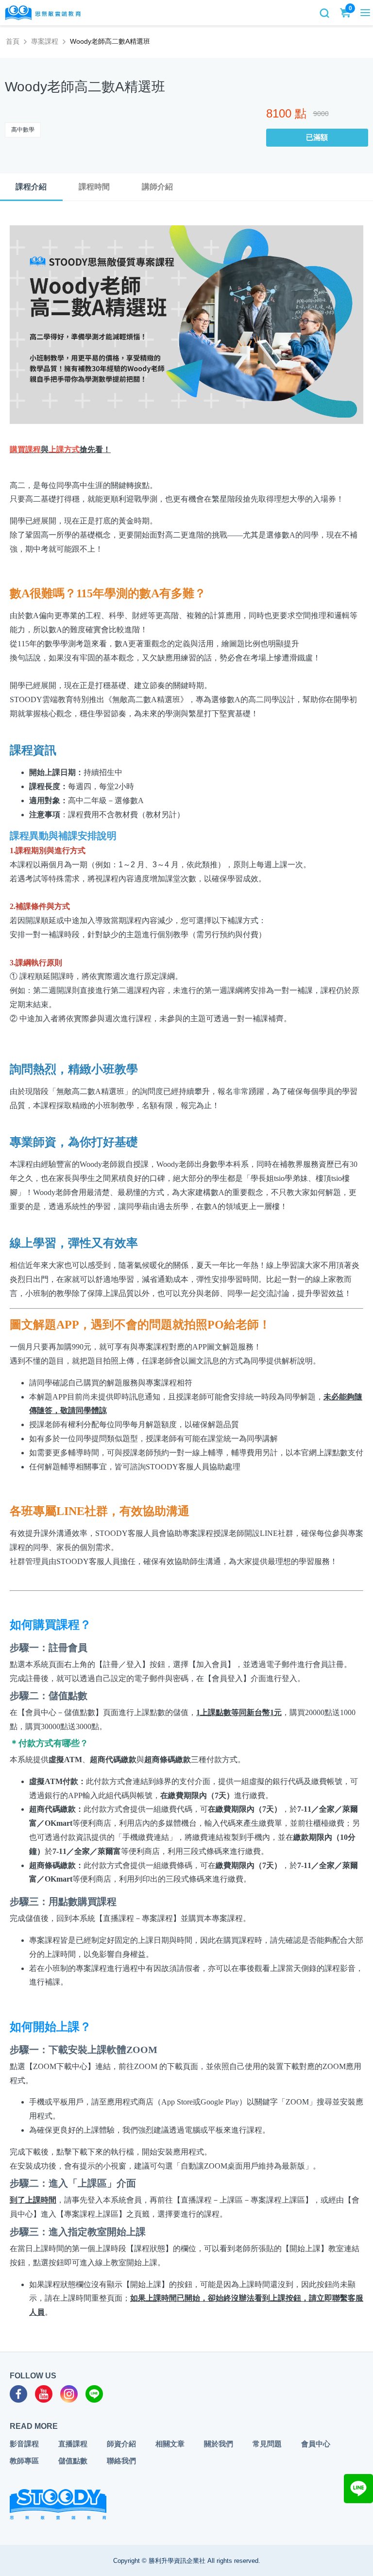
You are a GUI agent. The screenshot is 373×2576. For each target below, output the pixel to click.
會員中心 (316, 2444)
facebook (18, 2394)
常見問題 (267, 2444)
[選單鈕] (365, 13)
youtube (44, 2394)
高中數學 (23, 130)
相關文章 (170, 2444)
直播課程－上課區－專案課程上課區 (243, 2200)
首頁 (13, 41)
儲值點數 (73, 2461)
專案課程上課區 (91, 2214)
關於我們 (219, 2444)
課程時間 (94, 187)
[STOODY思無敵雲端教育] (43, 13)
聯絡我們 (121, 2461)
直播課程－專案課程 (138, 1918)
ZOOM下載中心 (60, 2066)
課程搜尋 (324, 13)
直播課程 (73, 2444)
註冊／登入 (122, 1664)
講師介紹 (157, 187)
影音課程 (24, 2444)
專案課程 (45, 41)
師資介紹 (121, 2444)
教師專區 (24, 2461)
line (94, 2394)
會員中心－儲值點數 (60, 1712)
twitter (69, 2394)
